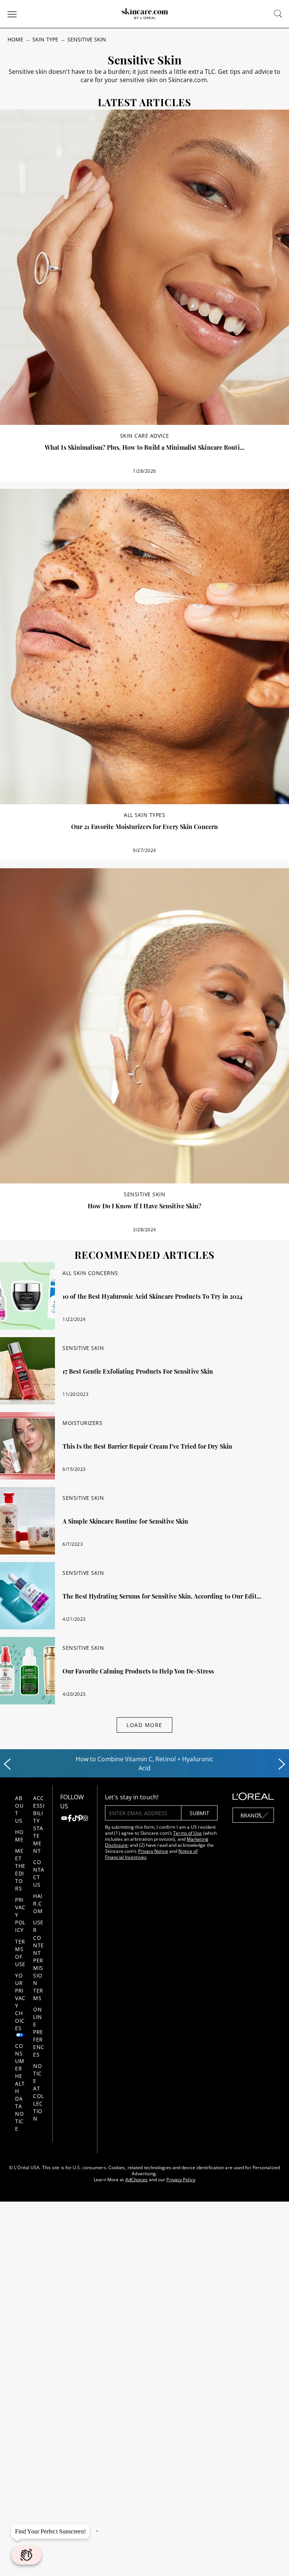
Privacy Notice (153, 1851)
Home (15, 39)
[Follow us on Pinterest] (80, 1819)
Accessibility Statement (39, 1824)
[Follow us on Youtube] (64, 1819)
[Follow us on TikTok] (75, 1819)
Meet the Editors (20, 1870)
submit (199, 1813)
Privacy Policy (181, 2180)
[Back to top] (272, 2559)
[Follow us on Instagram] (85, 1819)
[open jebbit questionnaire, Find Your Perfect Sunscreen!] (26, 2555)
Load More (144, 1725)
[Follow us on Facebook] (70, 1819)
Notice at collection (39, 2092)
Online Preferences (39, 2032)
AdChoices (137, 2180)
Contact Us (39, 1873)
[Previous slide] (7, 1764)
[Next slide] (282, 1764)
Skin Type (45, 39)
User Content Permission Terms (39, 1960)
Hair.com (38, 1903)
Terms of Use (20, 1953)
